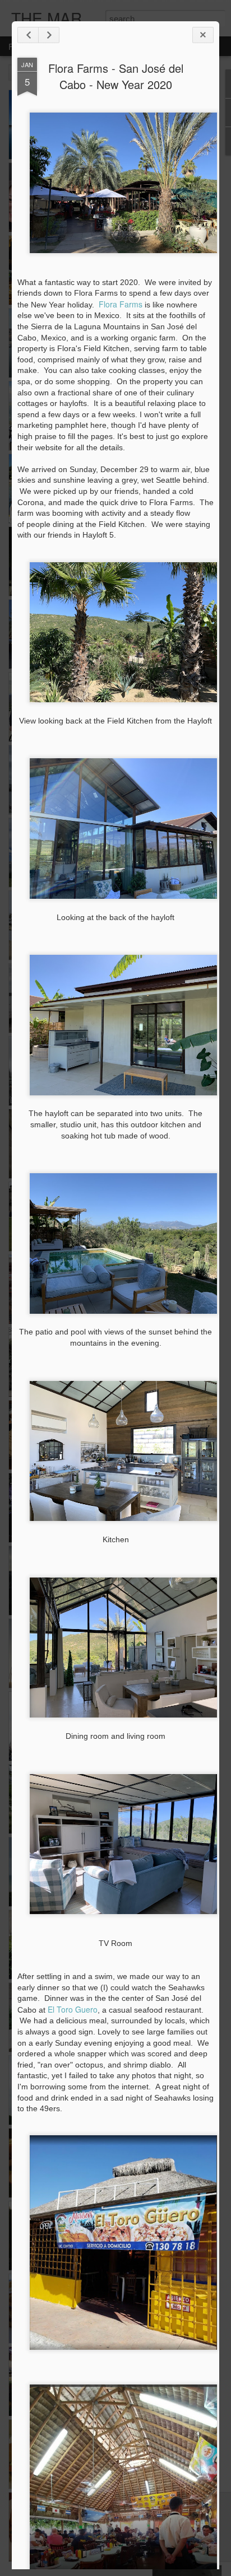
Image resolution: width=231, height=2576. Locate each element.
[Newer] (28, 35)
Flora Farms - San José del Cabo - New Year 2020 (116, 76)
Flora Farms (121, 304)
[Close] (203, 35)
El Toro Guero (73, 2009)
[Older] (49, 35)
